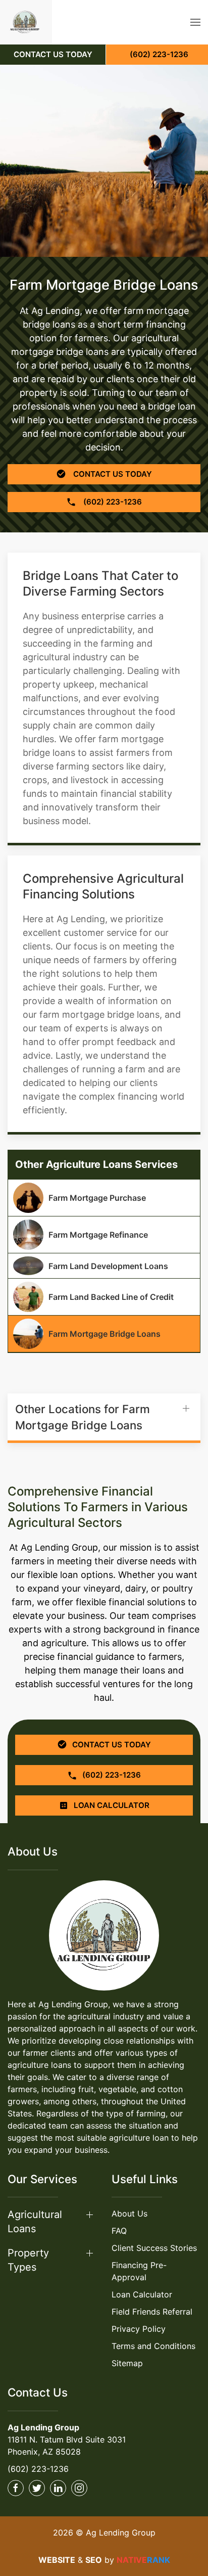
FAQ (119, 2231)
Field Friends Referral (152, 2312)
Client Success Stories (154, 2248)
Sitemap (127, 2363)
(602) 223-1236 (38, 2469)
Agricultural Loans (35, 2222)
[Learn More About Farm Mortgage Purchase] (104, 1198)
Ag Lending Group (43, 2427)
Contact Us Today (112, 474)
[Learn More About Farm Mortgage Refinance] (104, 1235)
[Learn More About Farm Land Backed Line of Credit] (104, 1297)
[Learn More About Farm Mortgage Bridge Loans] (104, 1334)
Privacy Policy (139, 2329)
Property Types (28, 2260)
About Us (129, 2213)
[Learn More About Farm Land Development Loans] (104, 1266)
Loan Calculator (142, 2294)
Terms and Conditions (153, 2346)
